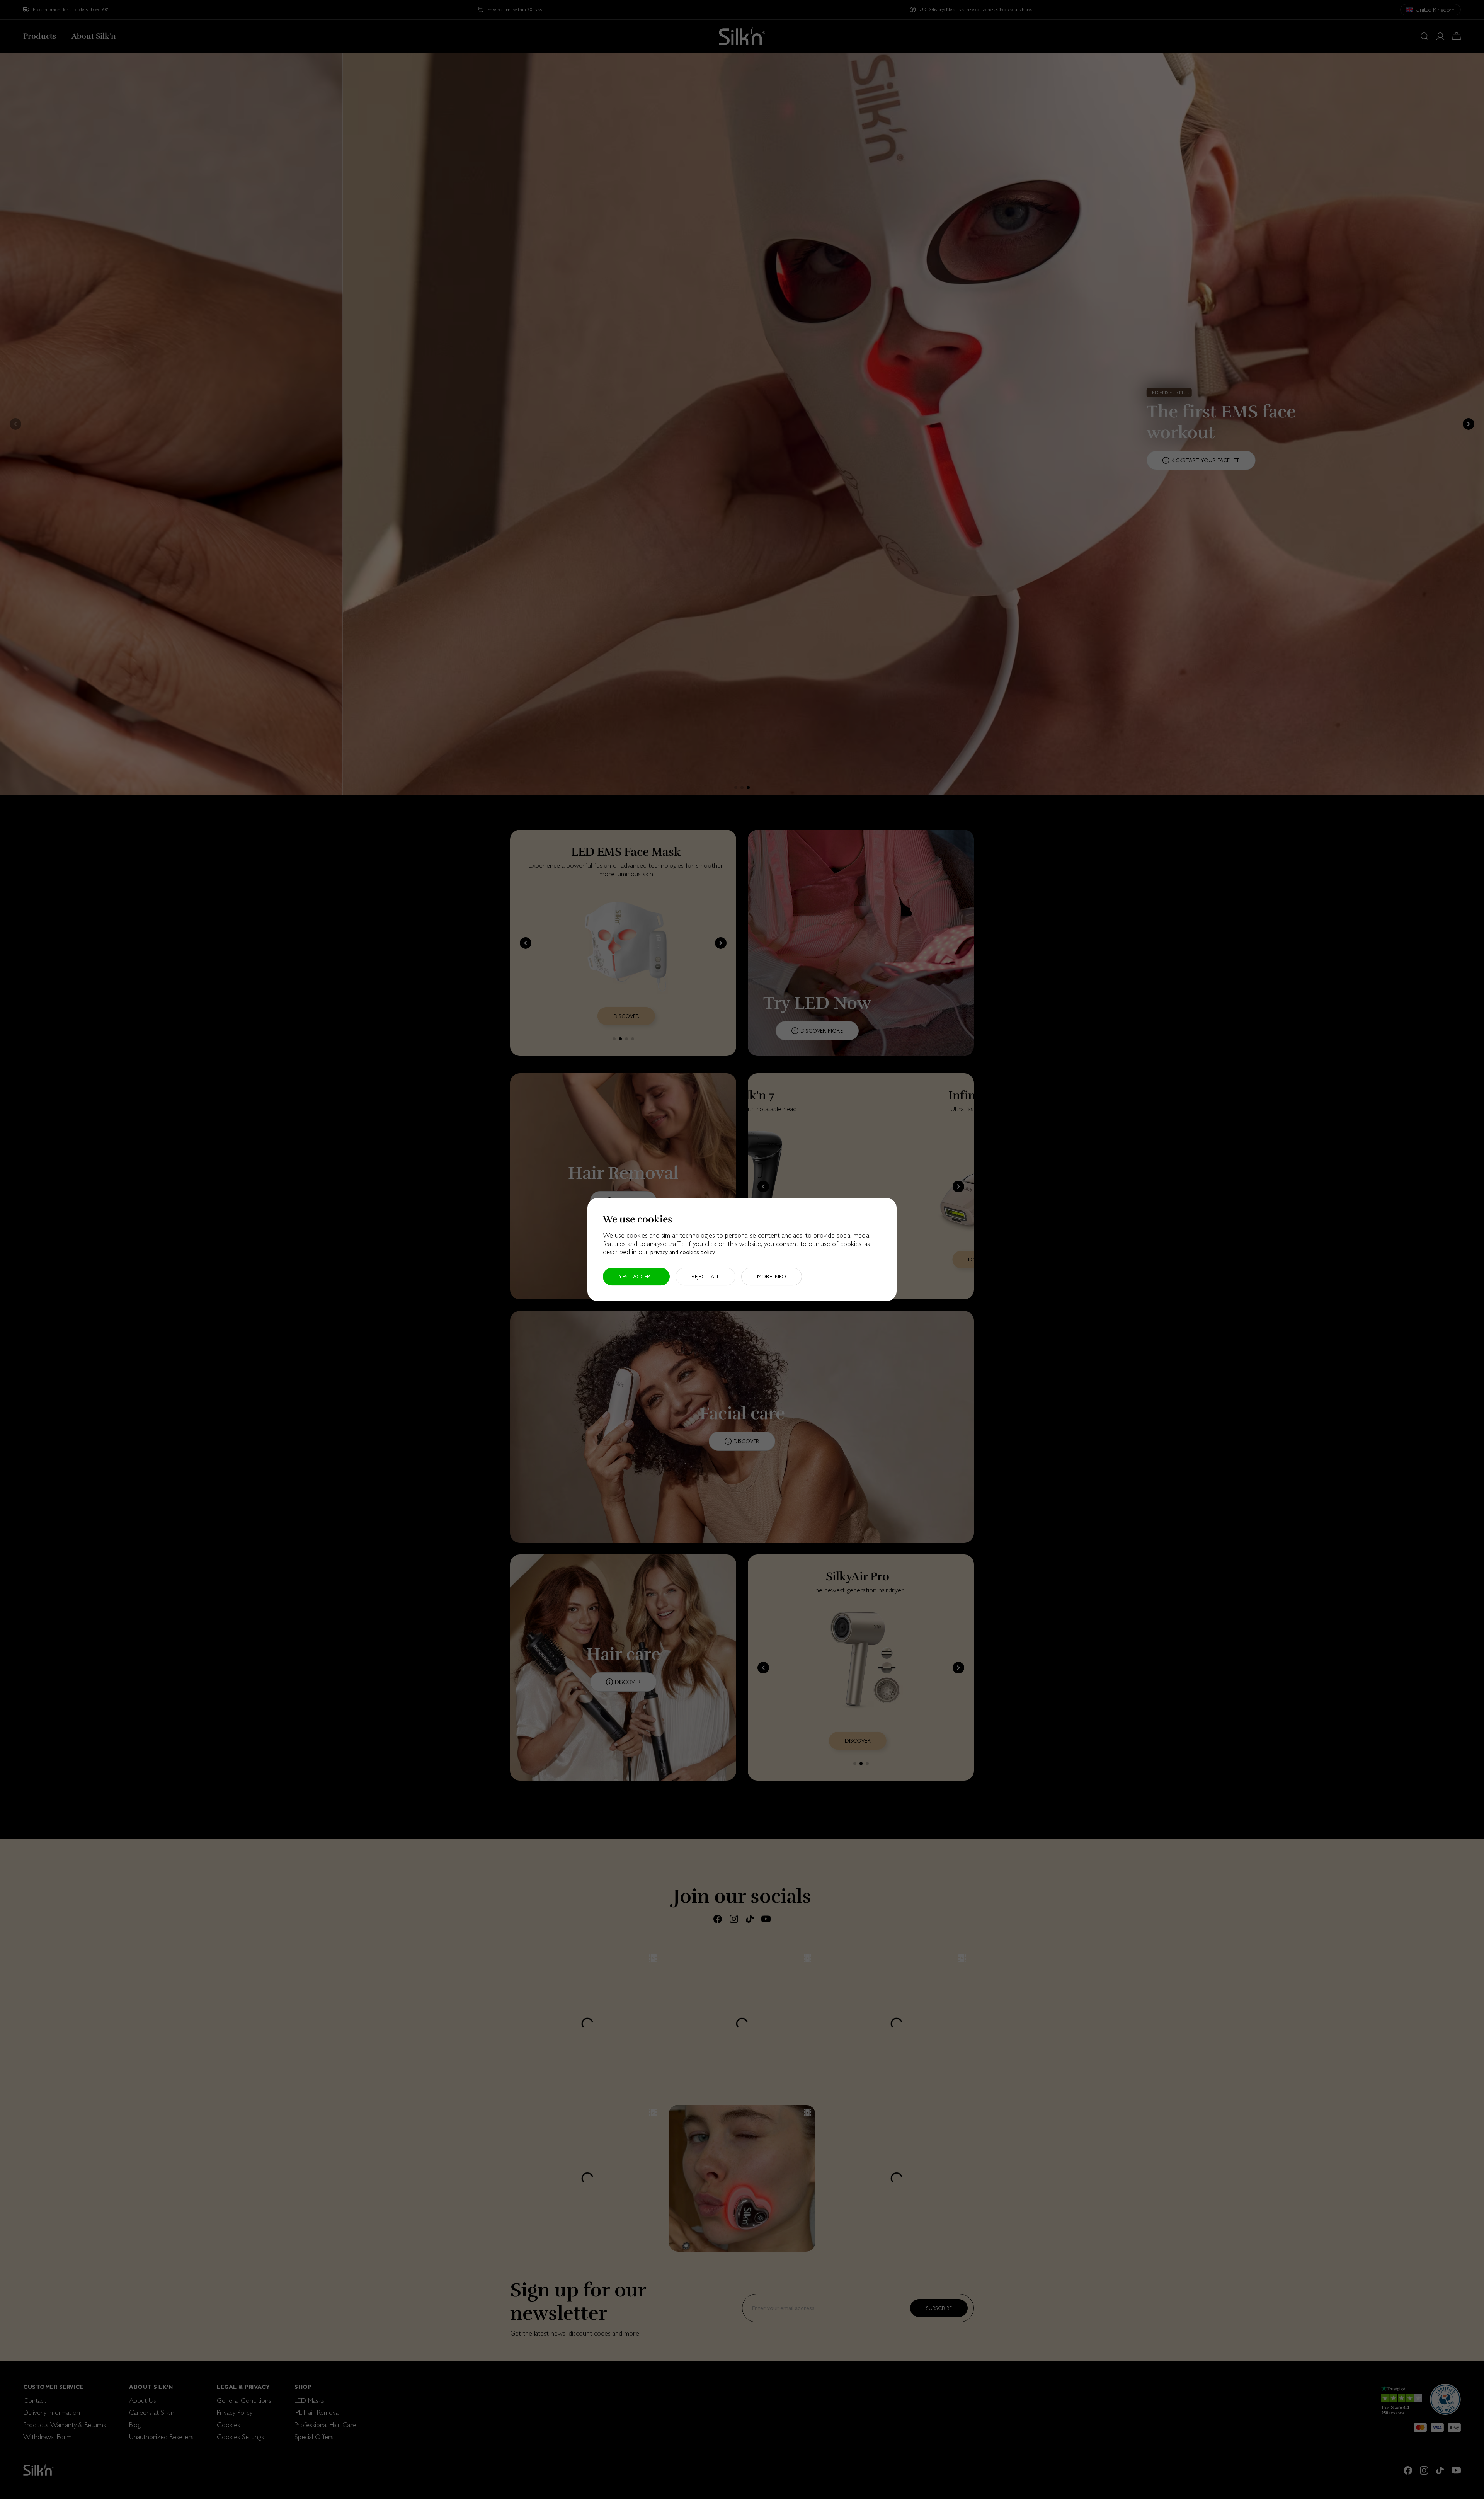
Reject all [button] (705, 1277)
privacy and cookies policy (683, 1252)
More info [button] (772, 1277)
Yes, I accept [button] (636, 1277)
